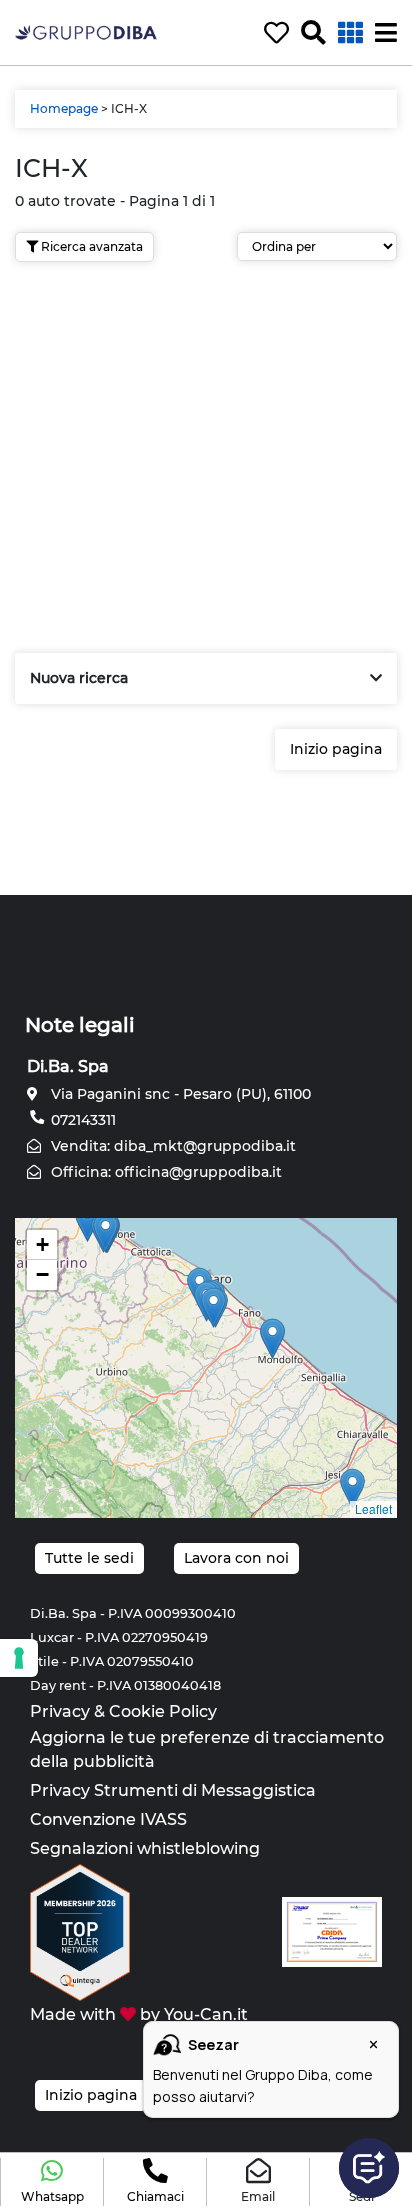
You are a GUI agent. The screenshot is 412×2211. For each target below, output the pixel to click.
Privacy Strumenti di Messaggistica (173, 1790)
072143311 (81, 1120)
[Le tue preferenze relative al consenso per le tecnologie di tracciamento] (19, 1658)
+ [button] (42, 1244)
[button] (52, 2182)
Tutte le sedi (89, 1558)
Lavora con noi (236, 1558)
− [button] (42, 1274)
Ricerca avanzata (90, 246)
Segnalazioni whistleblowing (145, 1848)
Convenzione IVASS (108, 1819)
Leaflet (373, 1508)
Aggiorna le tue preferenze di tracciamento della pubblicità (207, 1749)
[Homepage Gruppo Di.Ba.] (86, 31)
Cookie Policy (163, 1711)
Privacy (60, 1711)
